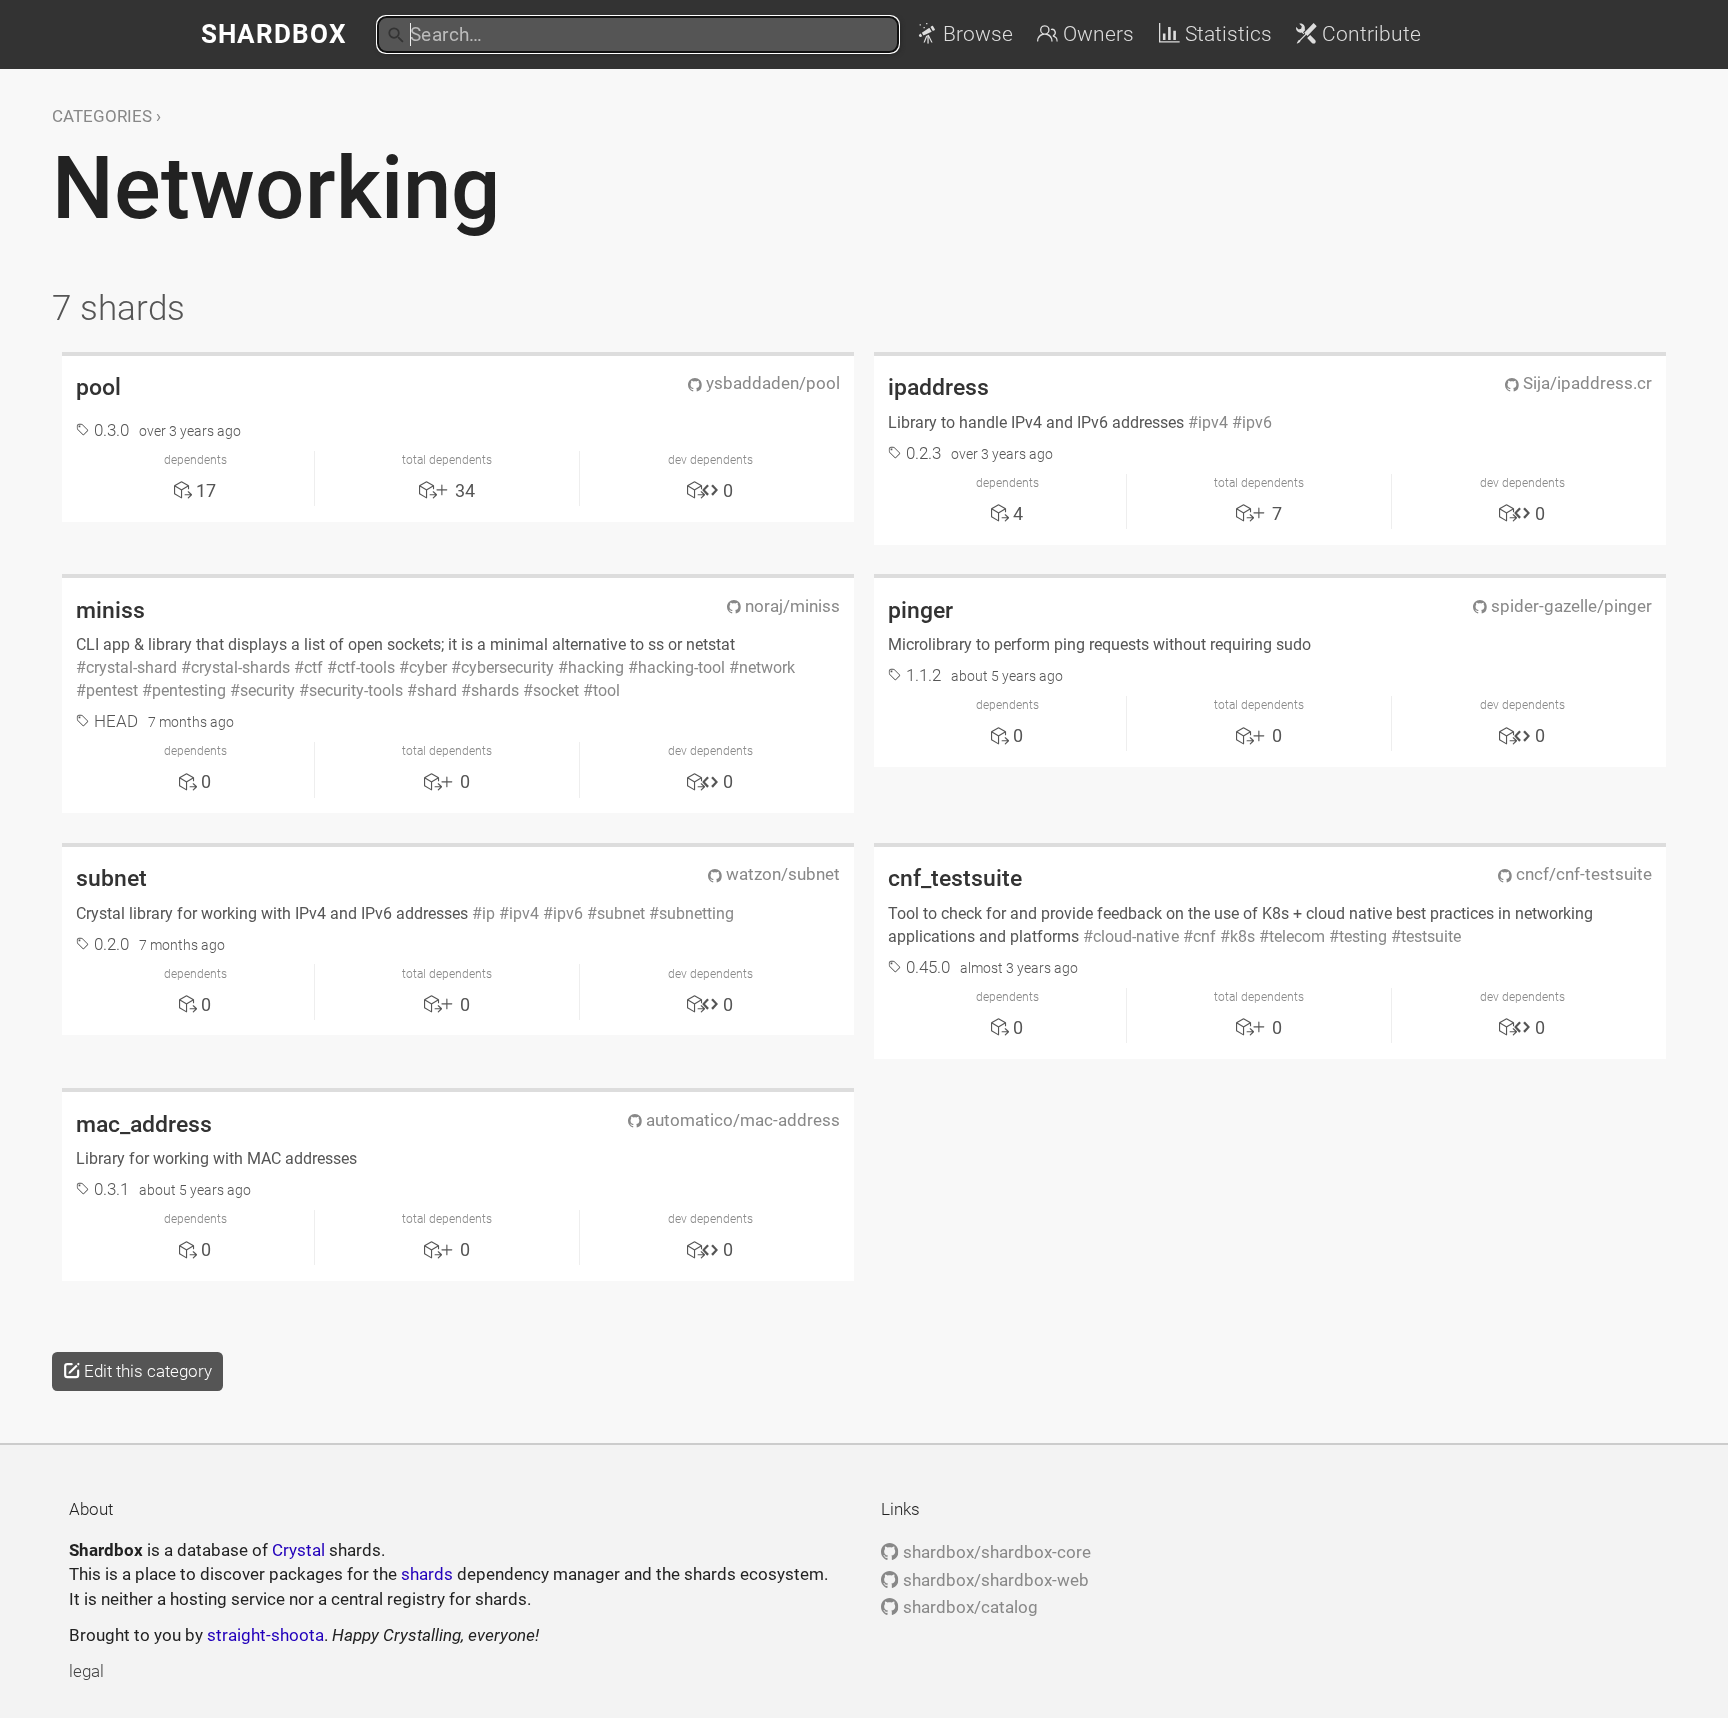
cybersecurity (507, 667)
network (767, 667)
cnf (1204, 936)
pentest (112, 690)
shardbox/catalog (968, 1607)
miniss (110, 610)
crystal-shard (131, 667)
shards (495, 690)
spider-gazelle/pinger (1569, 606)
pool (98, 387)
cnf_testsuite (955, 878)
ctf (313, 667)
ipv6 (1257, 422)
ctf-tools (366, 667)
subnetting (696, 913)
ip (488, 913)
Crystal (298, 1550)
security (267, 690)
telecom (1297, 936)
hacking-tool (681, 667)
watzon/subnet (781, 874)
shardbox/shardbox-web (993, 1580)
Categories (102, 116)
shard (437, 690)
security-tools (356, 690)
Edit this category (146, 1371)
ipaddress (938, 387)
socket (556, 690)
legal (86, 1671)
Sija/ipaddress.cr (1585, 383)
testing (1363, 936)
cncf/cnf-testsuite (1582, 874)
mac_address (144, 1124)
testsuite (1431, 936)
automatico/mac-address (741, 1120)
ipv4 (1213, 422)
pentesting (189, 690)
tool (606, 690)
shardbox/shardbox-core (994, 1552)
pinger (920, 610)
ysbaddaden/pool (771, 383)
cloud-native (1136, 936)
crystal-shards (240, 667)
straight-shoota (265, 1635)
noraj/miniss (790, 606)
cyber (428, 667)
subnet (111, 878)
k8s (1242, 936)
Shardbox (274, 34)
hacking (596, 667)
